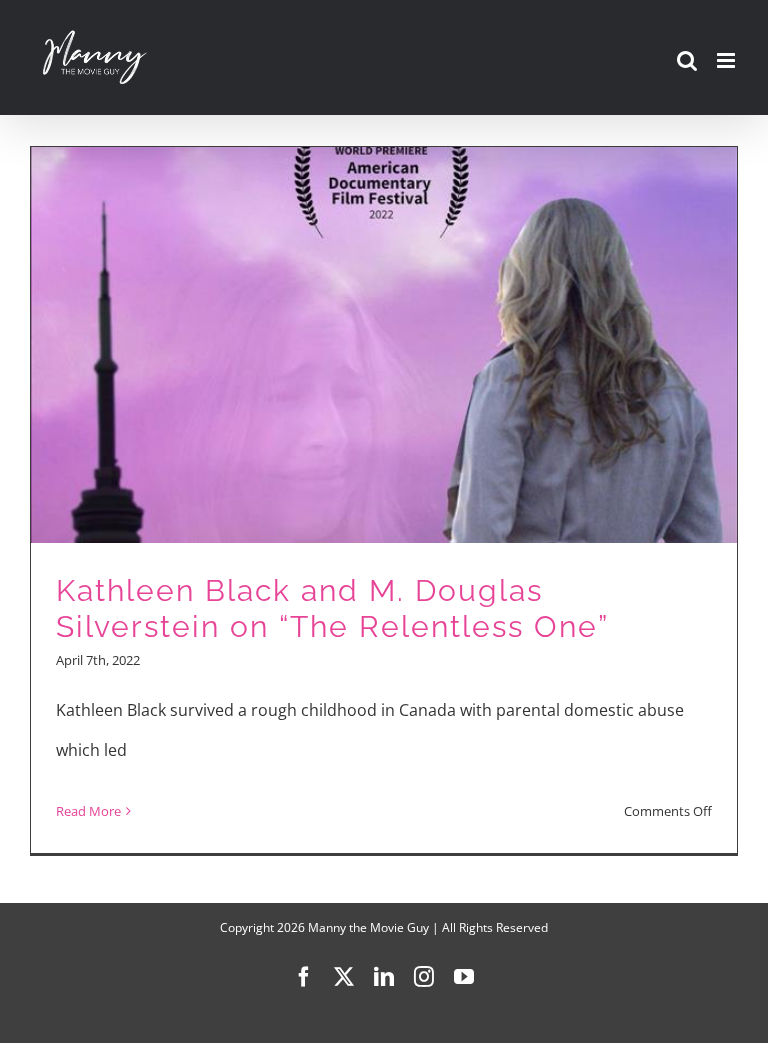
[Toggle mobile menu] (727, 60)
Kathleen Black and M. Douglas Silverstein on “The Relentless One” (332, 609)
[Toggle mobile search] (687, 60)
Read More (88, 811)
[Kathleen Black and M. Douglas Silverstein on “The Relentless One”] (384, 500)
